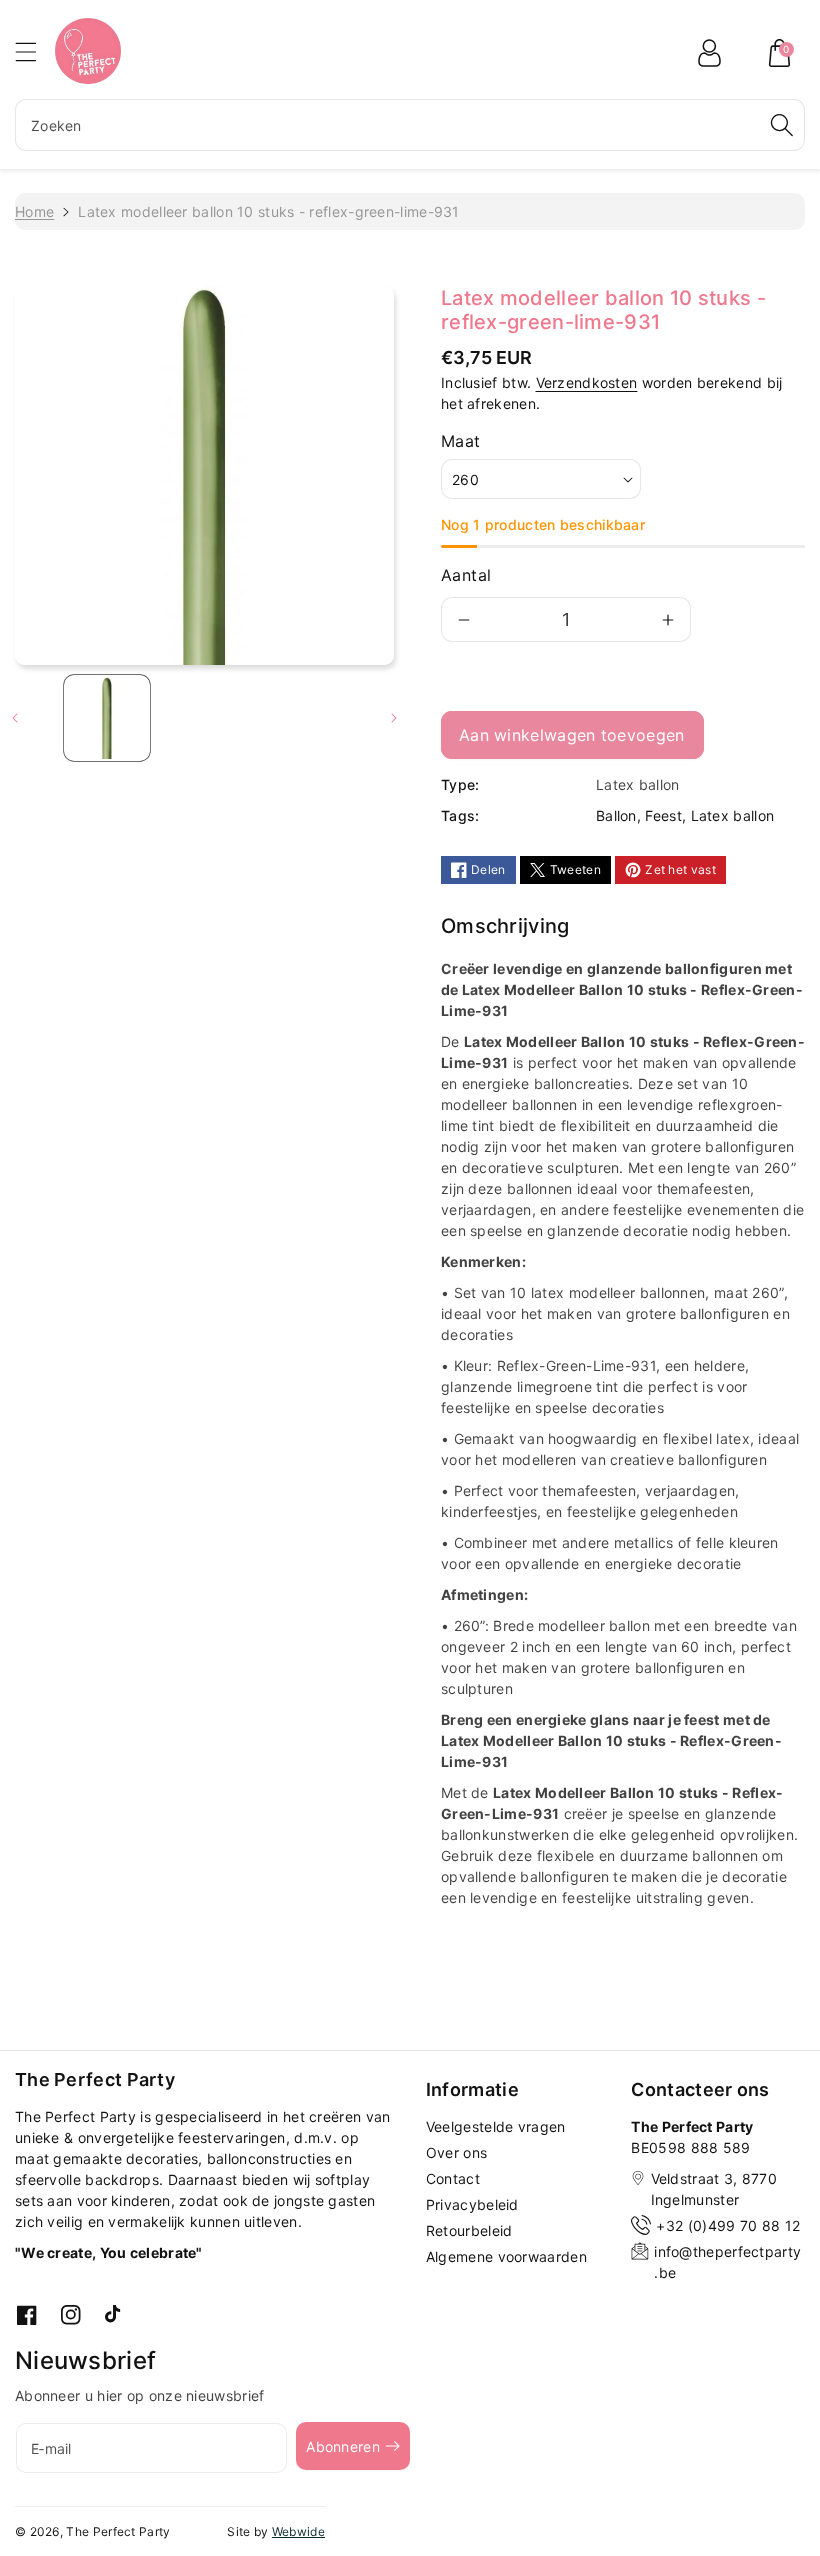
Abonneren (343, 2446)
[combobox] (410, 125)
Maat (461, 441)
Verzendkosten (587, 382)
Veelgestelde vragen (496, 2126)
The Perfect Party (118, 2531)
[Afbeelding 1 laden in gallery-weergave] (107, 718)
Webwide (298, 2531)
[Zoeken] (782, 125)
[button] (35, 51)
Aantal (466, 575)
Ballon (616, 815)
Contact (453, 2178)
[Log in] (709, 53)
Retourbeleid (469, 2230)
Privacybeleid (472, 2204)
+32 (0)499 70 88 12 (728, 2225)
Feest (663, 815)
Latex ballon (733, 815)
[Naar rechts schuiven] (394, 718)
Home (34, 211)
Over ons (456, 2152)
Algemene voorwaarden (506, 2256)
